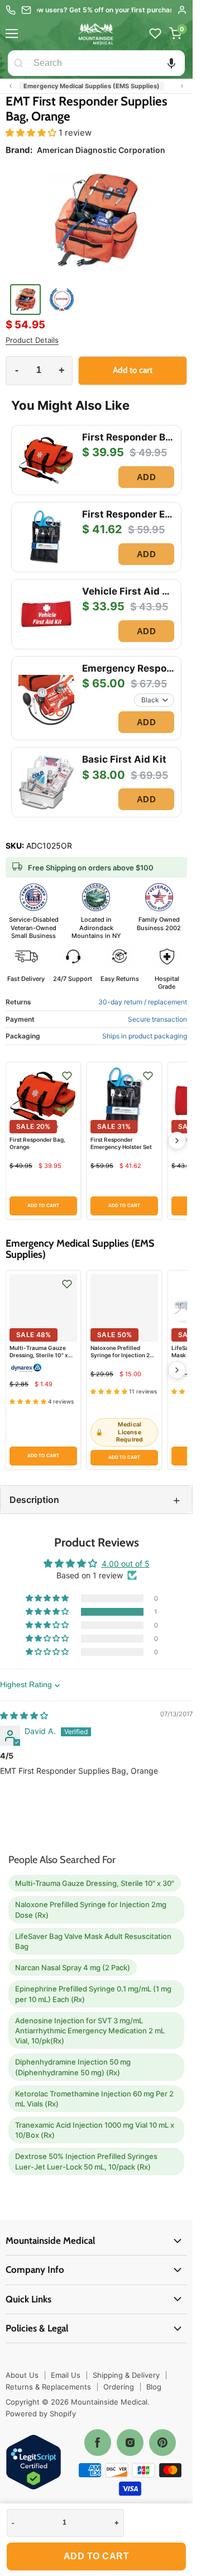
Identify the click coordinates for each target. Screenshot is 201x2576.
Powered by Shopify (41, 2414)
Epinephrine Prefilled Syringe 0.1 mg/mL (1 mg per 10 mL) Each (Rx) (93, 1994)
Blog (154, 2387)
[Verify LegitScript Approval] (33, 2463)
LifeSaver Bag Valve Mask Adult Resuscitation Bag (93, 1941)
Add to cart (97, 2556)
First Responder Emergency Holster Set (121, 1143)
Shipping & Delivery (126, 2375)
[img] (24, 1715)
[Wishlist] (155, 33)
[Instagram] (130, 2443)
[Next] (177, 1141)
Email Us (66, 2375)
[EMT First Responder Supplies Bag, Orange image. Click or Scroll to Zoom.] (96, 223)
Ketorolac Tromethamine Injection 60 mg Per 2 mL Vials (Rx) (94, 2099)
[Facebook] (98, 2443)
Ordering (119, 2387)
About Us (22, 2375)
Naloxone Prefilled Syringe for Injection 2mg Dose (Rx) (124, 1355)
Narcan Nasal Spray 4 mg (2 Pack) (73, 1967)
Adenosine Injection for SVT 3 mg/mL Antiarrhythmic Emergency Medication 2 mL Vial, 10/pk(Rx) (90, 2031)
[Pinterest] (162, 2443)
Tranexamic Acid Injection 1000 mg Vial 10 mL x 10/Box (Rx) (95, 2130)
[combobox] (107, 63)
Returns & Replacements (48, 2387)
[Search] (18, 63)
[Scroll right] (182, 86)
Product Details (32, 340)
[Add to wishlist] (67, 1076)
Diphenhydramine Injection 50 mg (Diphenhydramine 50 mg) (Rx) (73, 2067)
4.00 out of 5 (126, 1564)
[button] (171, 63)
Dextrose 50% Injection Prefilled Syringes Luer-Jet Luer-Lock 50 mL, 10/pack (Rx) (86, 2161)
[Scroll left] (11, 86)
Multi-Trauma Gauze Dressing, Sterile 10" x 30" (39, 1355)
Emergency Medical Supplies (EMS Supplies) (92, 86)
